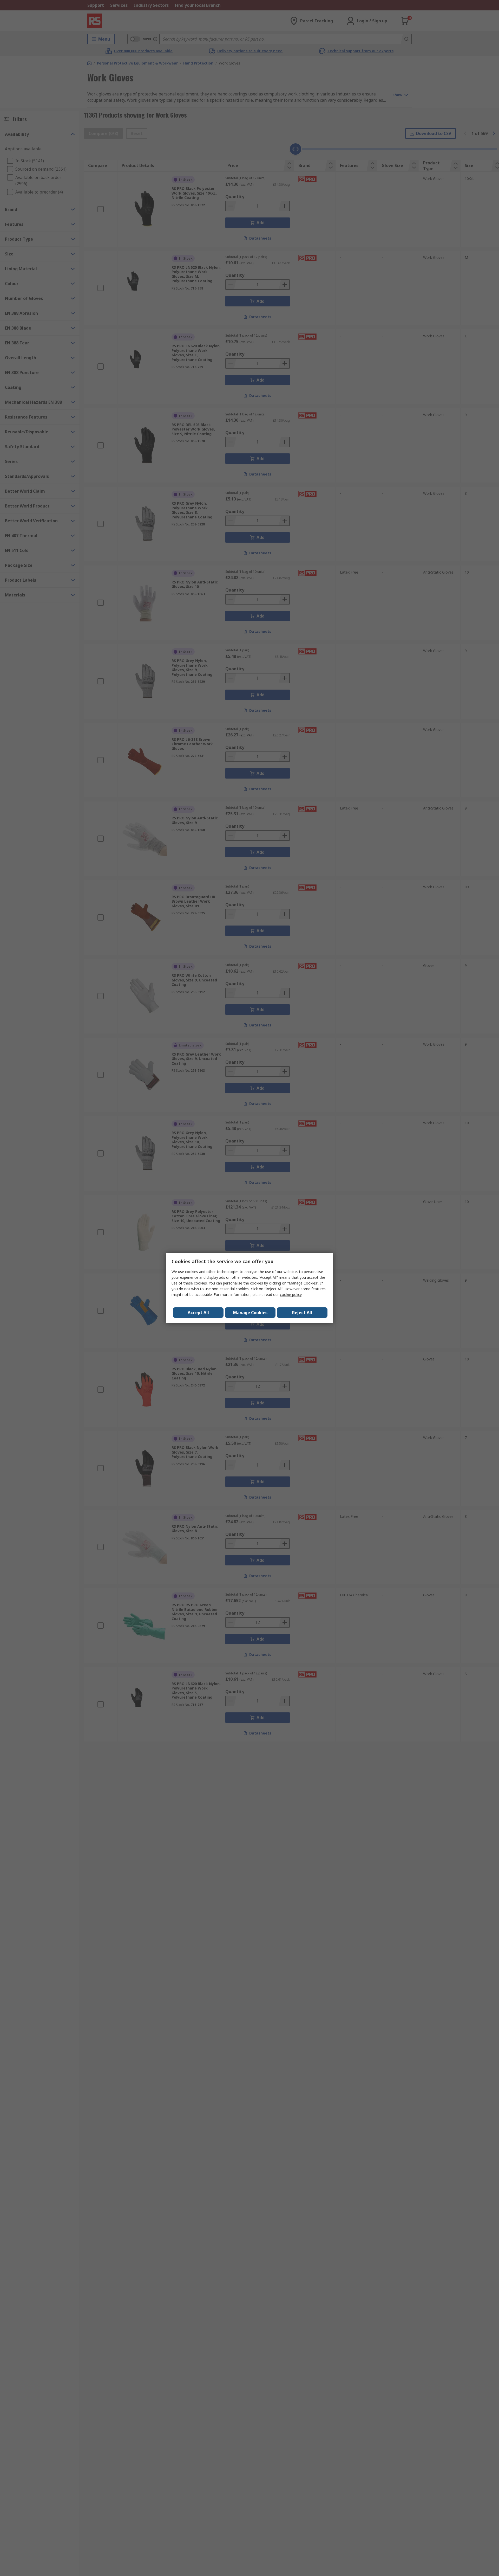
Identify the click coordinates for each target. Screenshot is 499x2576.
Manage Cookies (250, 1313)
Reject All (302, 1313)
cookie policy (291, 1295)
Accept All (198, 1313)
